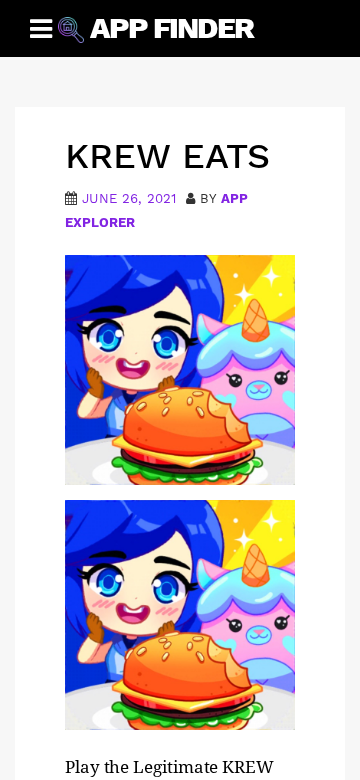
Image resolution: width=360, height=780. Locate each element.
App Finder (171, 27)
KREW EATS (167, 156)
